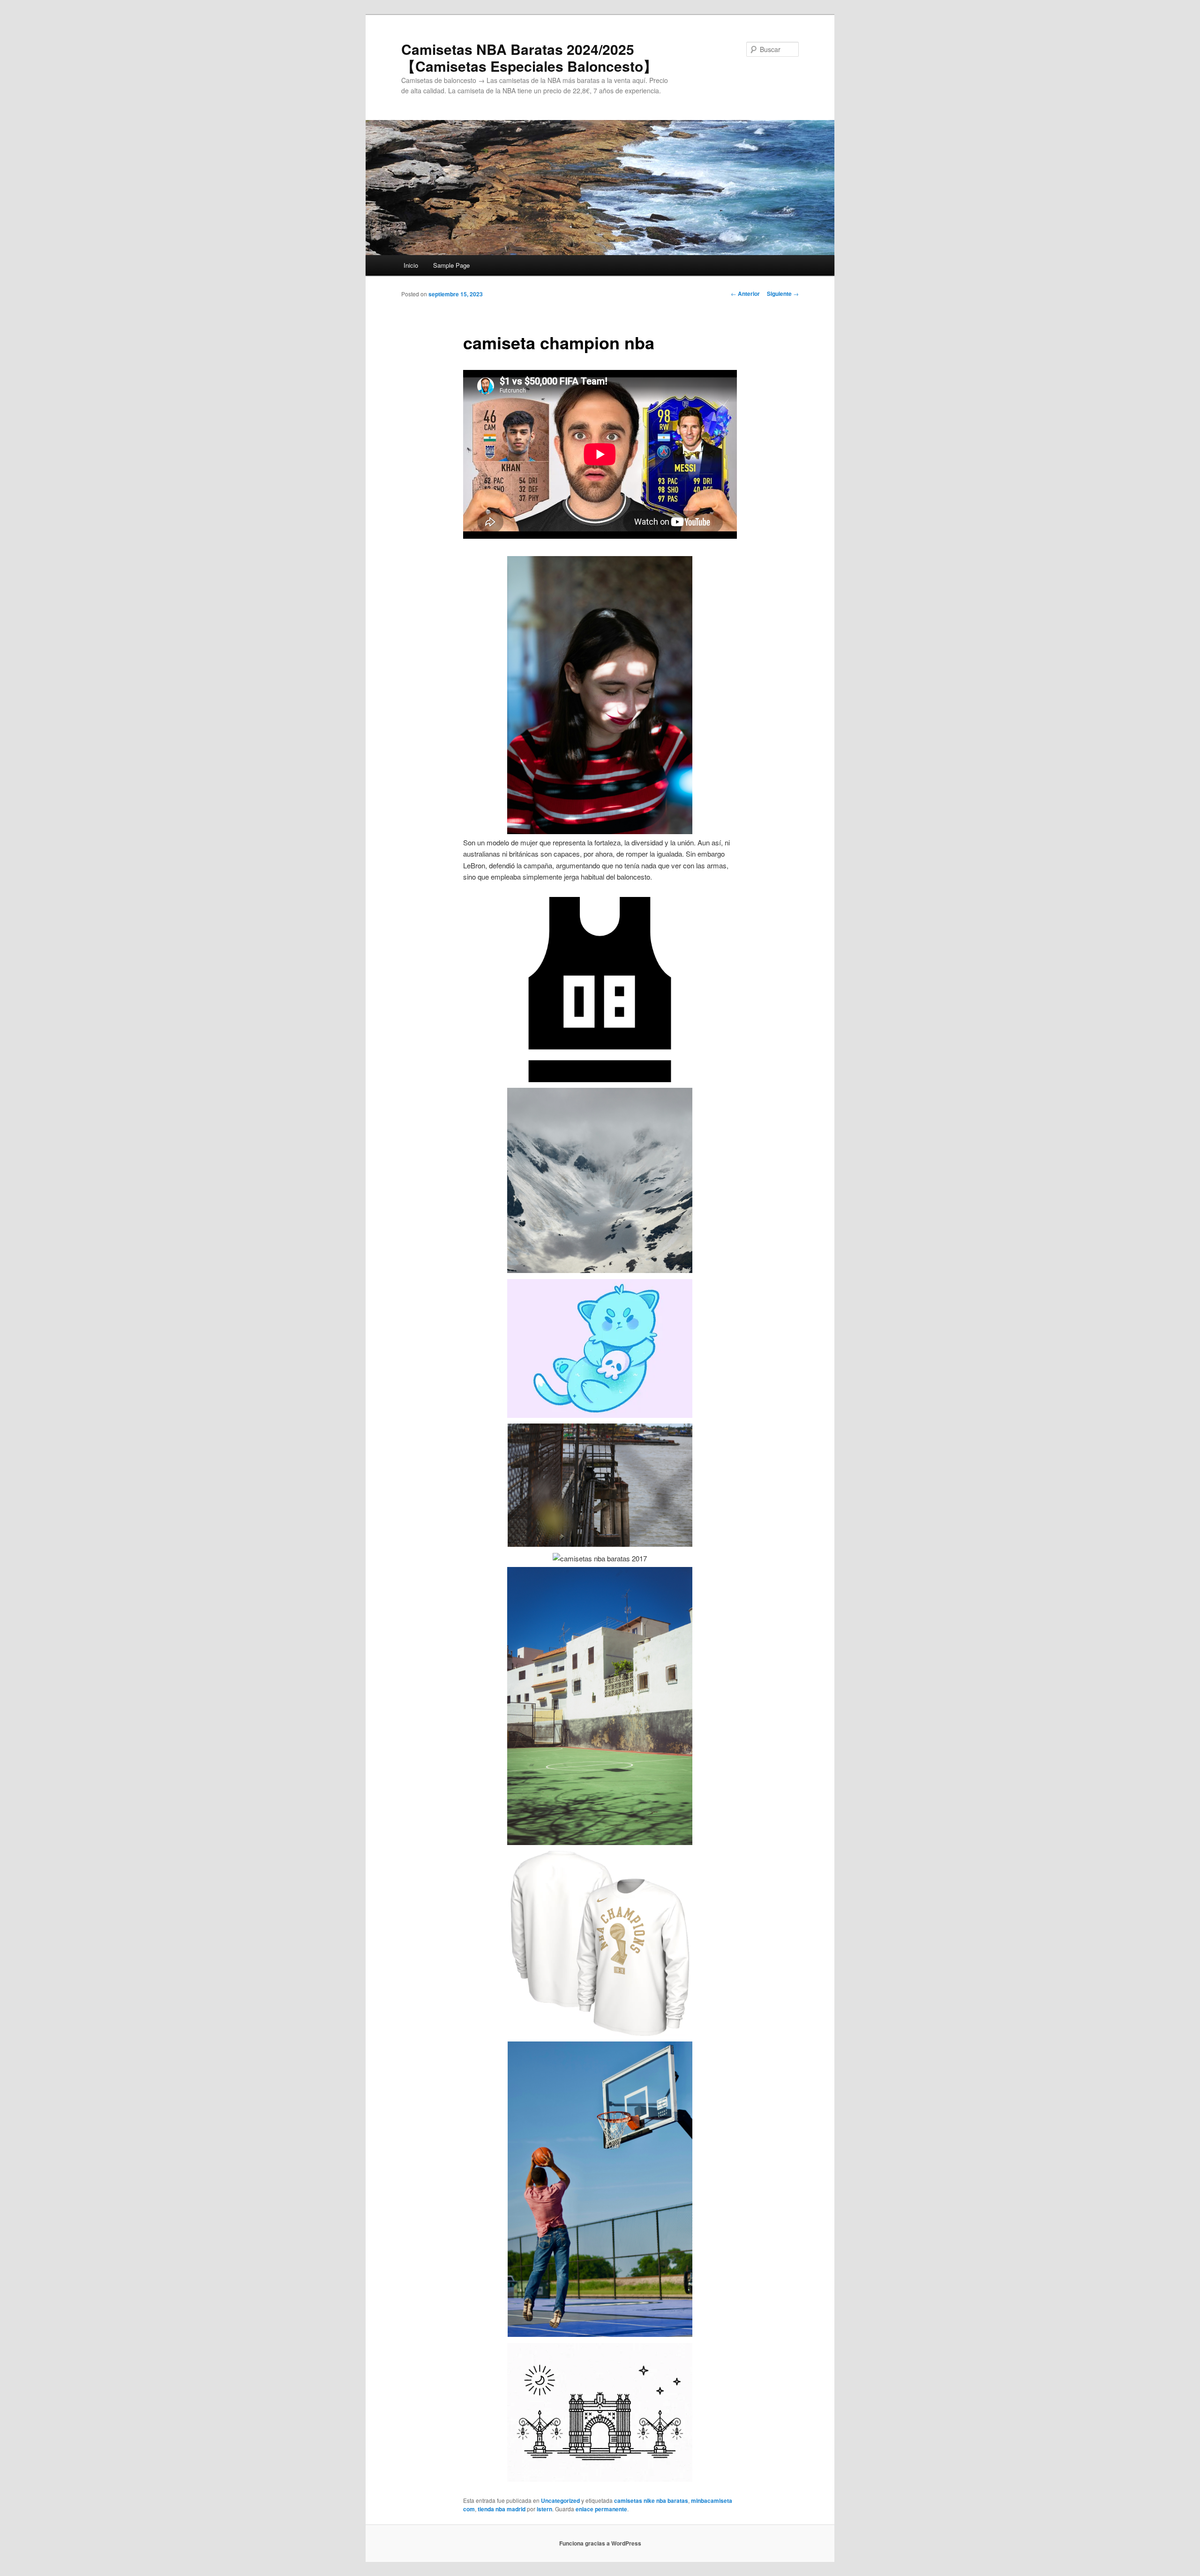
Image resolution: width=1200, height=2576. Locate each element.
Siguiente (783, 294)
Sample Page (451, 265)
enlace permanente (601, 2509)
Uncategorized (560, 2501)
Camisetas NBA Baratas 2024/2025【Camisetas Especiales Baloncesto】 (529, 57)
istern (544, 2509)
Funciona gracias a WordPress (600, 2543)
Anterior (745, 294)
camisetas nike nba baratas (651, 2501)
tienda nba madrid (502, 2509)
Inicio (411, 265)
